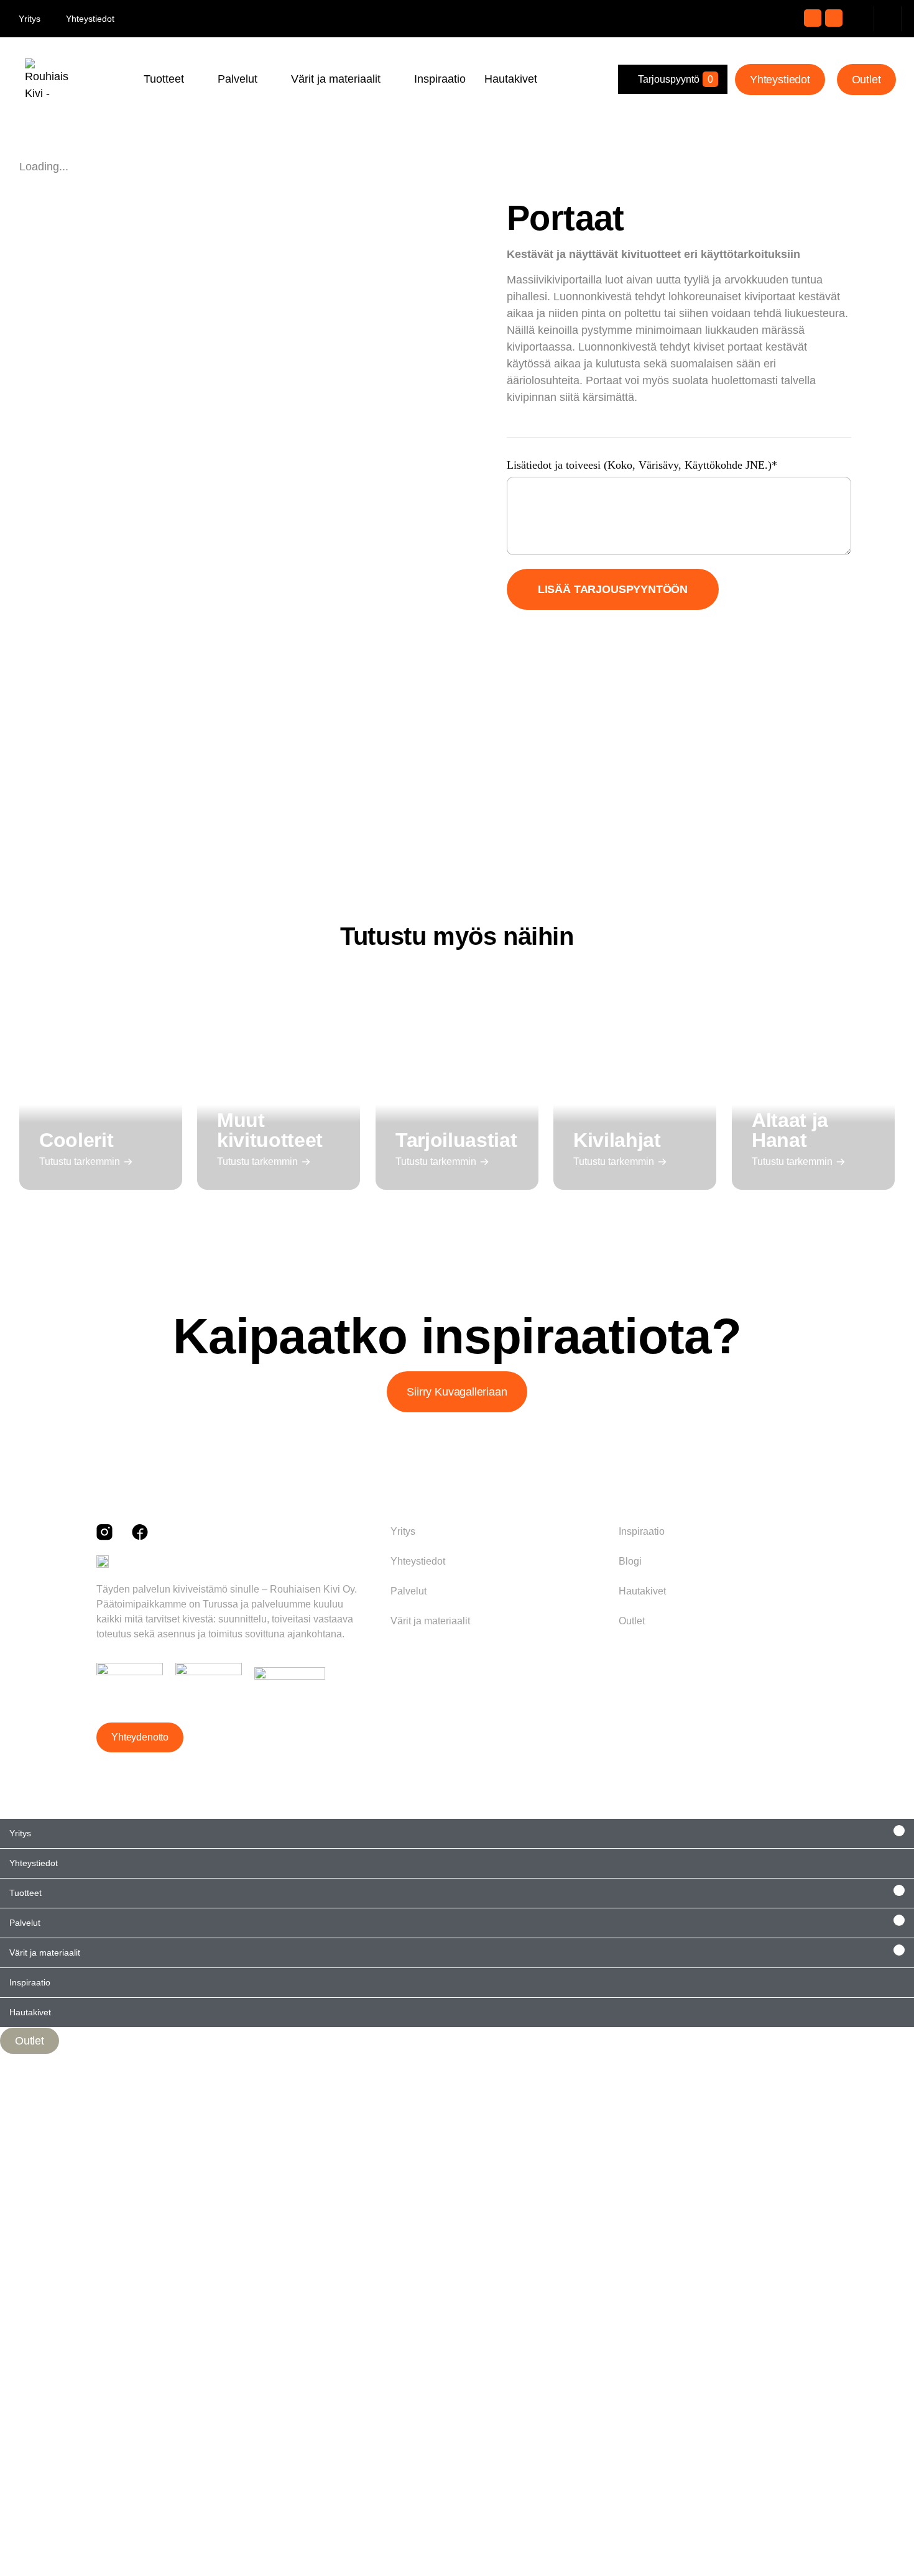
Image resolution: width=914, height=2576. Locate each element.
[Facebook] (834, 18)
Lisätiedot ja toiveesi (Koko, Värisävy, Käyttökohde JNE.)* (642, 465)
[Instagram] (813, 18)
